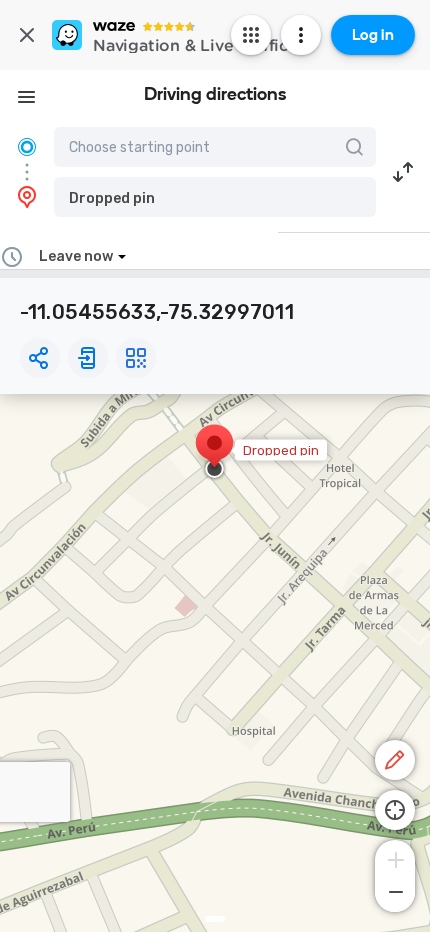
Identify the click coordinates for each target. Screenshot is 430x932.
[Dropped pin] (214, 453)
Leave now (76, 256)
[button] (215, 197)
